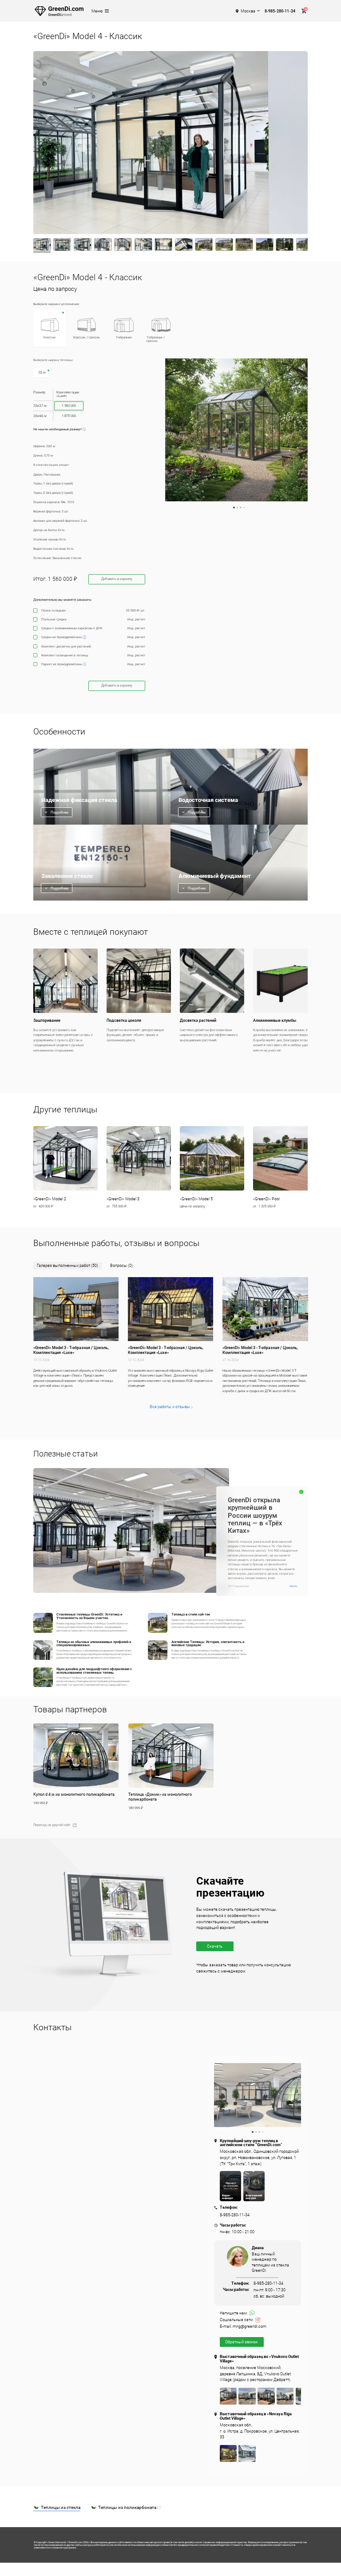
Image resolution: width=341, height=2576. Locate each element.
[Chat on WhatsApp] (252, 2313)
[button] (65, 1167)
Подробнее (59, 812)
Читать (293, 1586)
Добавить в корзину (117, 579)
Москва (248, 11)
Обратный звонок (242, 2342)
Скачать (215, 1946)
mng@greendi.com (250, 2327)
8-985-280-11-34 (280, 11)
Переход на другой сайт (52, 1825)
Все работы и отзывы (170, 1407)
